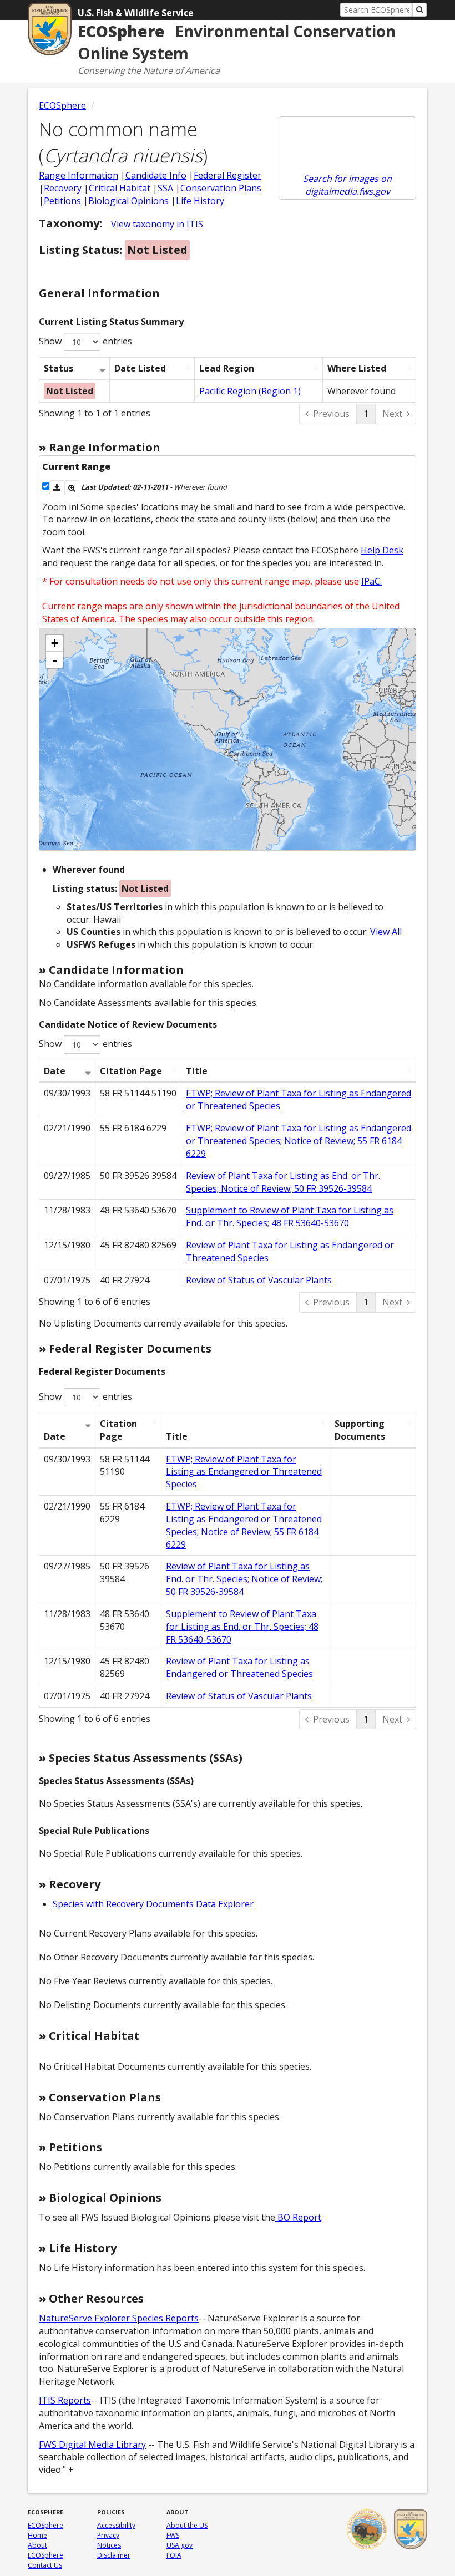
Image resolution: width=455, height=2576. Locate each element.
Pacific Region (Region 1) (250, 391)
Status (59, 368)
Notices (109, 2545)
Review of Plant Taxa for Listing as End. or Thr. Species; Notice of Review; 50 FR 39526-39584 (283, 1182)
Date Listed (140, 368)
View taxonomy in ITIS (157, 224)
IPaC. (371, 581)
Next (392, 414)
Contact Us (45, 2565)
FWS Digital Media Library (92, 2445)
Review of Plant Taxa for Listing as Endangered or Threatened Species (239, 1667)
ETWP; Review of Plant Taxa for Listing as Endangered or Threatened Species (244, 1472)
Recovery (63, 188)
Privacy (108, 2535)
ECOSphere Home (46, 2530)
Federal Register (228, 175)
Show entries (85, 341)
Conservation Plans (221, 188)
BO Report (298, 2217)
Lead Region (227, 368)
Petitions (62, 201)
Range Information (79, 175)
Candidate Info (156, 175)
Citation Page (131, 1071)
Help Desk (382, 550)
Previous (331, 414)
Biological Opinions (128, 201)
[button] (57, 488)
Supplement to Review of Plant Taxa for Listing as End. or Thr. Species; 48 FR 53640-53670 (290, 1216)
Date (55, 1071)
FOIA (174, 2555)
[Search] (419, 10)
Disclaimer (114, 2555)
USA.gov (180, 2545)
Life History (200, 201)
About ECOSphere (46, 2550)
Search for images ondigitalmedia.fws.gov (347, 185)
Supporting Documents (360, 1430)
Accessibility (116, 2525)
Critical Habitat (120, 188)
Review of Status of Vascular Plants (259, 1280)
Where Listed (357, 368)
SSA (165, 188)
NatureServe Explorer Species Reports (119, 2318)
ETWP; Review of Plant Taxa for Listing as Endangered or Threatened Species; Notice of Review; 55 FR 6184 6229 (299, 1141)
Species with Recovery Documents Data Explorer (153, 1904)
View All (386, 932)
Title (197, 1071)
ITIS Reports (65, 2400)
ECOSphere (62, 105)
